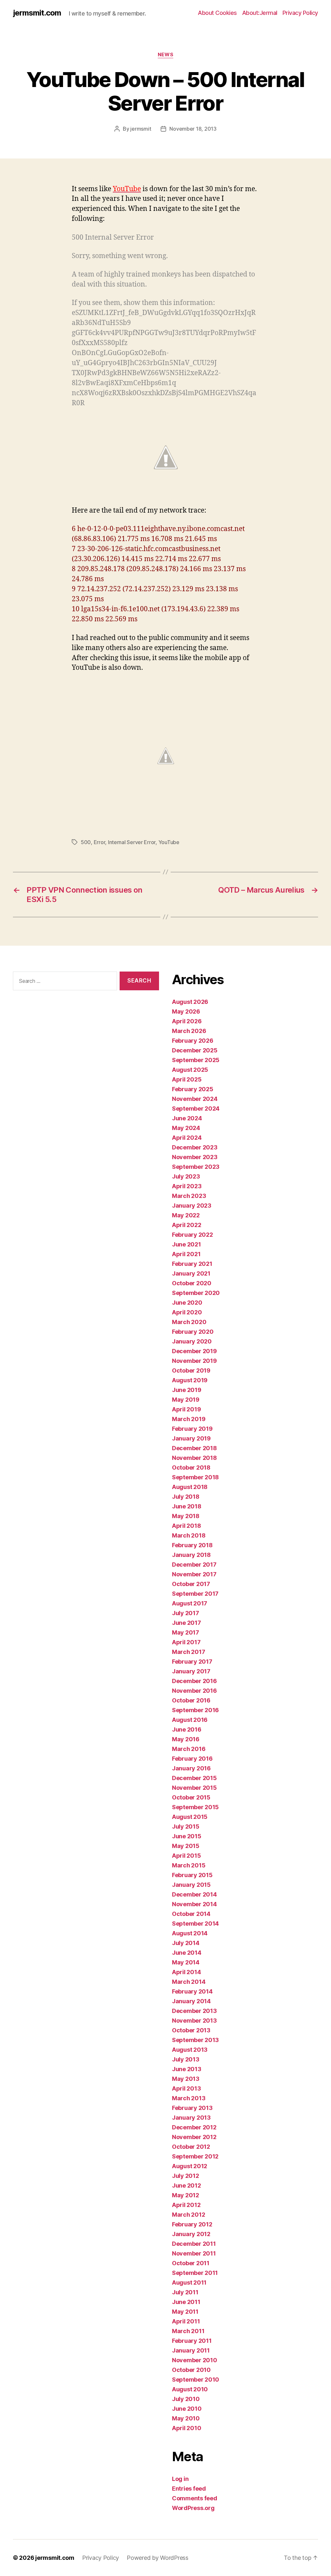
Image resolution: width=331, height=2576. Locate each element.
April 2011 (186, 2321)
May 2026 (186, 1011)
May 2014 (186, 1962)
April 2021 (186, 1254)
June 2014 (187, 1953)
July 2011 (185, 2292)
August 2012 (190, 2166)
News (165, 55)
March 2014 (189, 1982)
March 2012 (188, 2215)
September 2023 (196, 1167)
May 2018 (186, 1516)
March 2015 (189, 1865)
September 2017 (195, 1594)
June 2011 (186, 2302)
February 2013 (192, 2108)
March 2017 (188, 1652)
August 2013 (190, 2050)
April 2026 (187, 1021)
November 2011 (194, 2253)
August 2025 (190, 1070)
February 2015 (192, 1875)
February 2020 (193, 1332)
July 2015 (186, 1826)
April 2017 (186, 1642)
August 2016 (190, 1720)
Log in (180, 2479)
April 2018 (186, 1526)
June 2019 (187, 1390)
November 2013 (194, 2021)
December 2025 (195, 1050)
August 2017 (190, 1603)
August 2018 (190, 1487)
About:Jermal (260, 13)
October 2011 (191, 2263)
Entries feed (189, 2489)
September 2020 (196, 1293)
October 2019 (191, 1370)
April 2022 (187, 1225)
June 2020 (187, 1303)
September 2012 (195, 2156)
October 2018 (191, 1467)
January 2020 (192, 1341)
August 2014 (190, 1933)
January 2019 (191, 1438)
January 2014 (191, 2001)
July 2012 (186, 2176)
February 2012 (192, 2224)
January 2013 (191, 2118)
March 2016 (189, 1749)
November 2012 (194, 2137)
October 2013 (191, 2030)
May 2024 (186, 1128)
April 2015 (186, 1856)
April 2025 (187, 1079)
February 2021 (192, 1264)
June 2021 (187, 1244)
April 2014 (186, 1972)
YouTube (169, 842)
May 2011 (185, 2312)
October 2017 (191, 1584)
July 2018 (186, 1497)
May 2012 (186, 2195)
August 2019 (190, 1380)
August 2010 (190, 2389)
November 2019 (194, 1361)
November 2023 (195, 1157)
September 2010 (196, 2380)
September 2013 (195, 2040)
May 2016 (186, 1739)
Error (100, 842)
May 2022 (186, 1215)
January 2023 (192, 1206)
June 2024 (187, 1118)
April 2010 (187, 2428)
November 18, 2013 (193, 129)
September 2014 (195, 1924)
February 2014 (192, 1991)
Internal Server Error (132, 842)
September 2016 (195, 1710)
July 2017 (186, 1613)
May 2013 (186, 2079)
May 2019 (186, 1400)
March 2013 (189, 2098)
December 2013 (194, 2011)
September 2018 (195, 1477)
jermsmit (141, 129)
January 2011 (191, 2350)
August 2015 (190, 1817)
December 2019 (194, 1351)
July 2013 (186, 2059)
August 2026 (190, 1002)
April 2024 (187, 1138)
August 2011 (189, 2283)
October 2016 (191, 1700)
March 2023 (189, 1196)
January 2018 (191, 1555)
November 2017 (194, 1574)
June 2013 (187, 2069)
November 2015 (194, 1788)
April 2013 (186, 2088)
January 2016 (191, 1768)
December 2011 (194, 2244)
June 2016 (187, 1729)
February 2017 (192, 1662)
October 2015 (191, 1797)
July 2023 (186, 1176)
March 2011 (188, 2331)
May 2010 (186, 2418)
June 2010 (187, 2409)
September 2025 (196, 1060)
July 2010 (186, 2399)
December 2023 (195, 1147)
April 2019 (186, 1409)
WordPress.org (193, 2508)
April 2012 (186, 2205)
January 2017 (191, 1671)
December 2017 (194, 1565)
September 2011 (195, 2273)
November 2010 (195, 2360)
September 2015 (195, 1807)
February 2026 (193, 1041)
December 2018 (194, 1448)
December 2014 (194, 1894)
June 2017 (187, 1623)
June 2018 (187, 1506)
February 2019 (192, 1429)
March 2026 (189, 1031)
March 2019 (189, 1419)
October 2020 (192, 1283)
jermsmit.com (37, 13)
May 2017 (186, 1632)
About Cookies (217, 13)
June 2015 (187, 1836)
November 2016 (194, 1691)
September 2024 (196, 1109)
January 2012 (191, 2234)
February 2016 (192, 1759)
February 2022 (192, 1235)
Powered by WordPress (158, 2558)
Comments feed (195, 2498)
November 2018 (194, 1458)
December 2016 (194, 1681)
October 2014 (191, 1914)
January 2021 (191, 1273)
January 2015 (191, 1885)
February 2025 (193, 1089)
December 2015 (194, 1778)
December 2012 (194, 2127)
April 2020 (187, 1312)
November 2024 (195, 1099)
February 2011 (192, 2341)
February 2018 (192, 1545)
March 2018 (189, 1535)
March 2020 (189, 1322)
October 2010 (191, 2370)
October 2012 (191, 2147)
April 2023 (187, 1186)
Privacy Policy (300, 13)
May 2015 (186, 1846)
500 (86, 842)
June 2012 (187, 2185)
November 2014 (194, 1904)
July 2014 (186, 1943)
